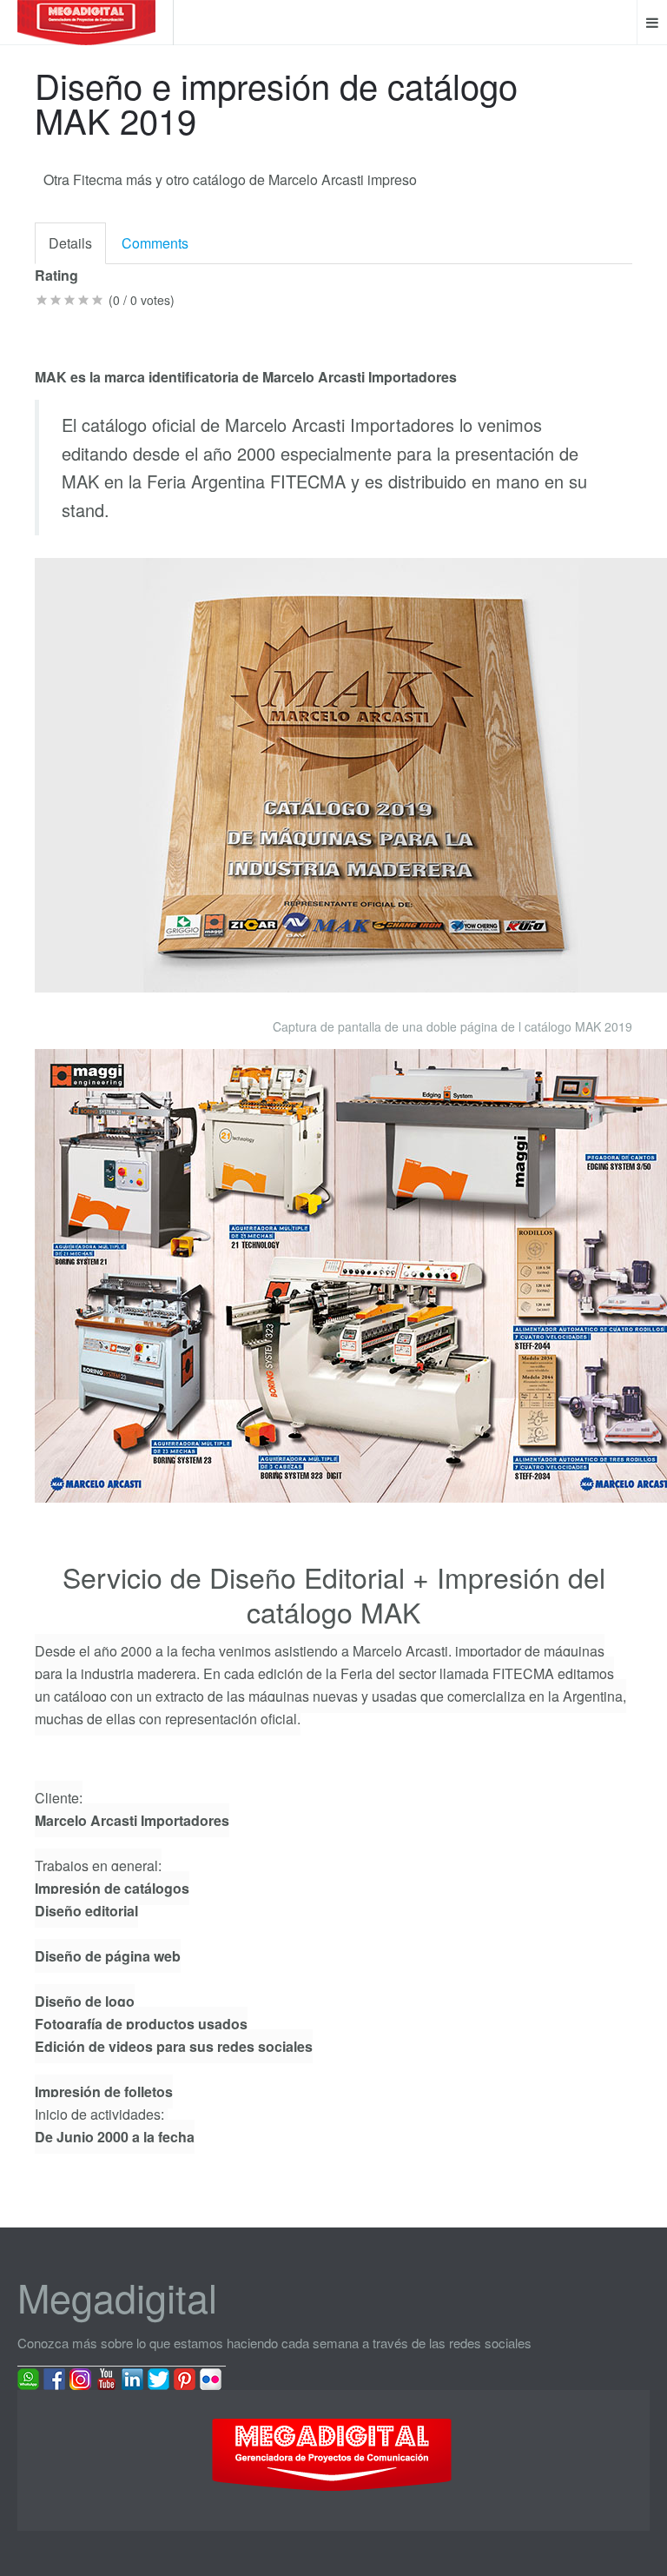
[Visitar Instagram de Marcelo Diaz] (80, 2378)
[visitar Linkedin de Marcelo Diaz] (132, 2378)
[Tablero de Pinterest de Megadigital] (185, 2378)
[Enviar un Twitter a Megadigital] (158, 2378)
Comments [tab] (155, 243)
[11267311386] (28, 2378)
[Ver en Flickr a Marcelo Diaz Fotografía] (211, 2378)
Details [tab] (70, 243)
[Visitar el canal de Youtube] (106, 2378)
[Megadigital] (86, 23)
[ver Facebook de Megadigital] (54, 2378)
